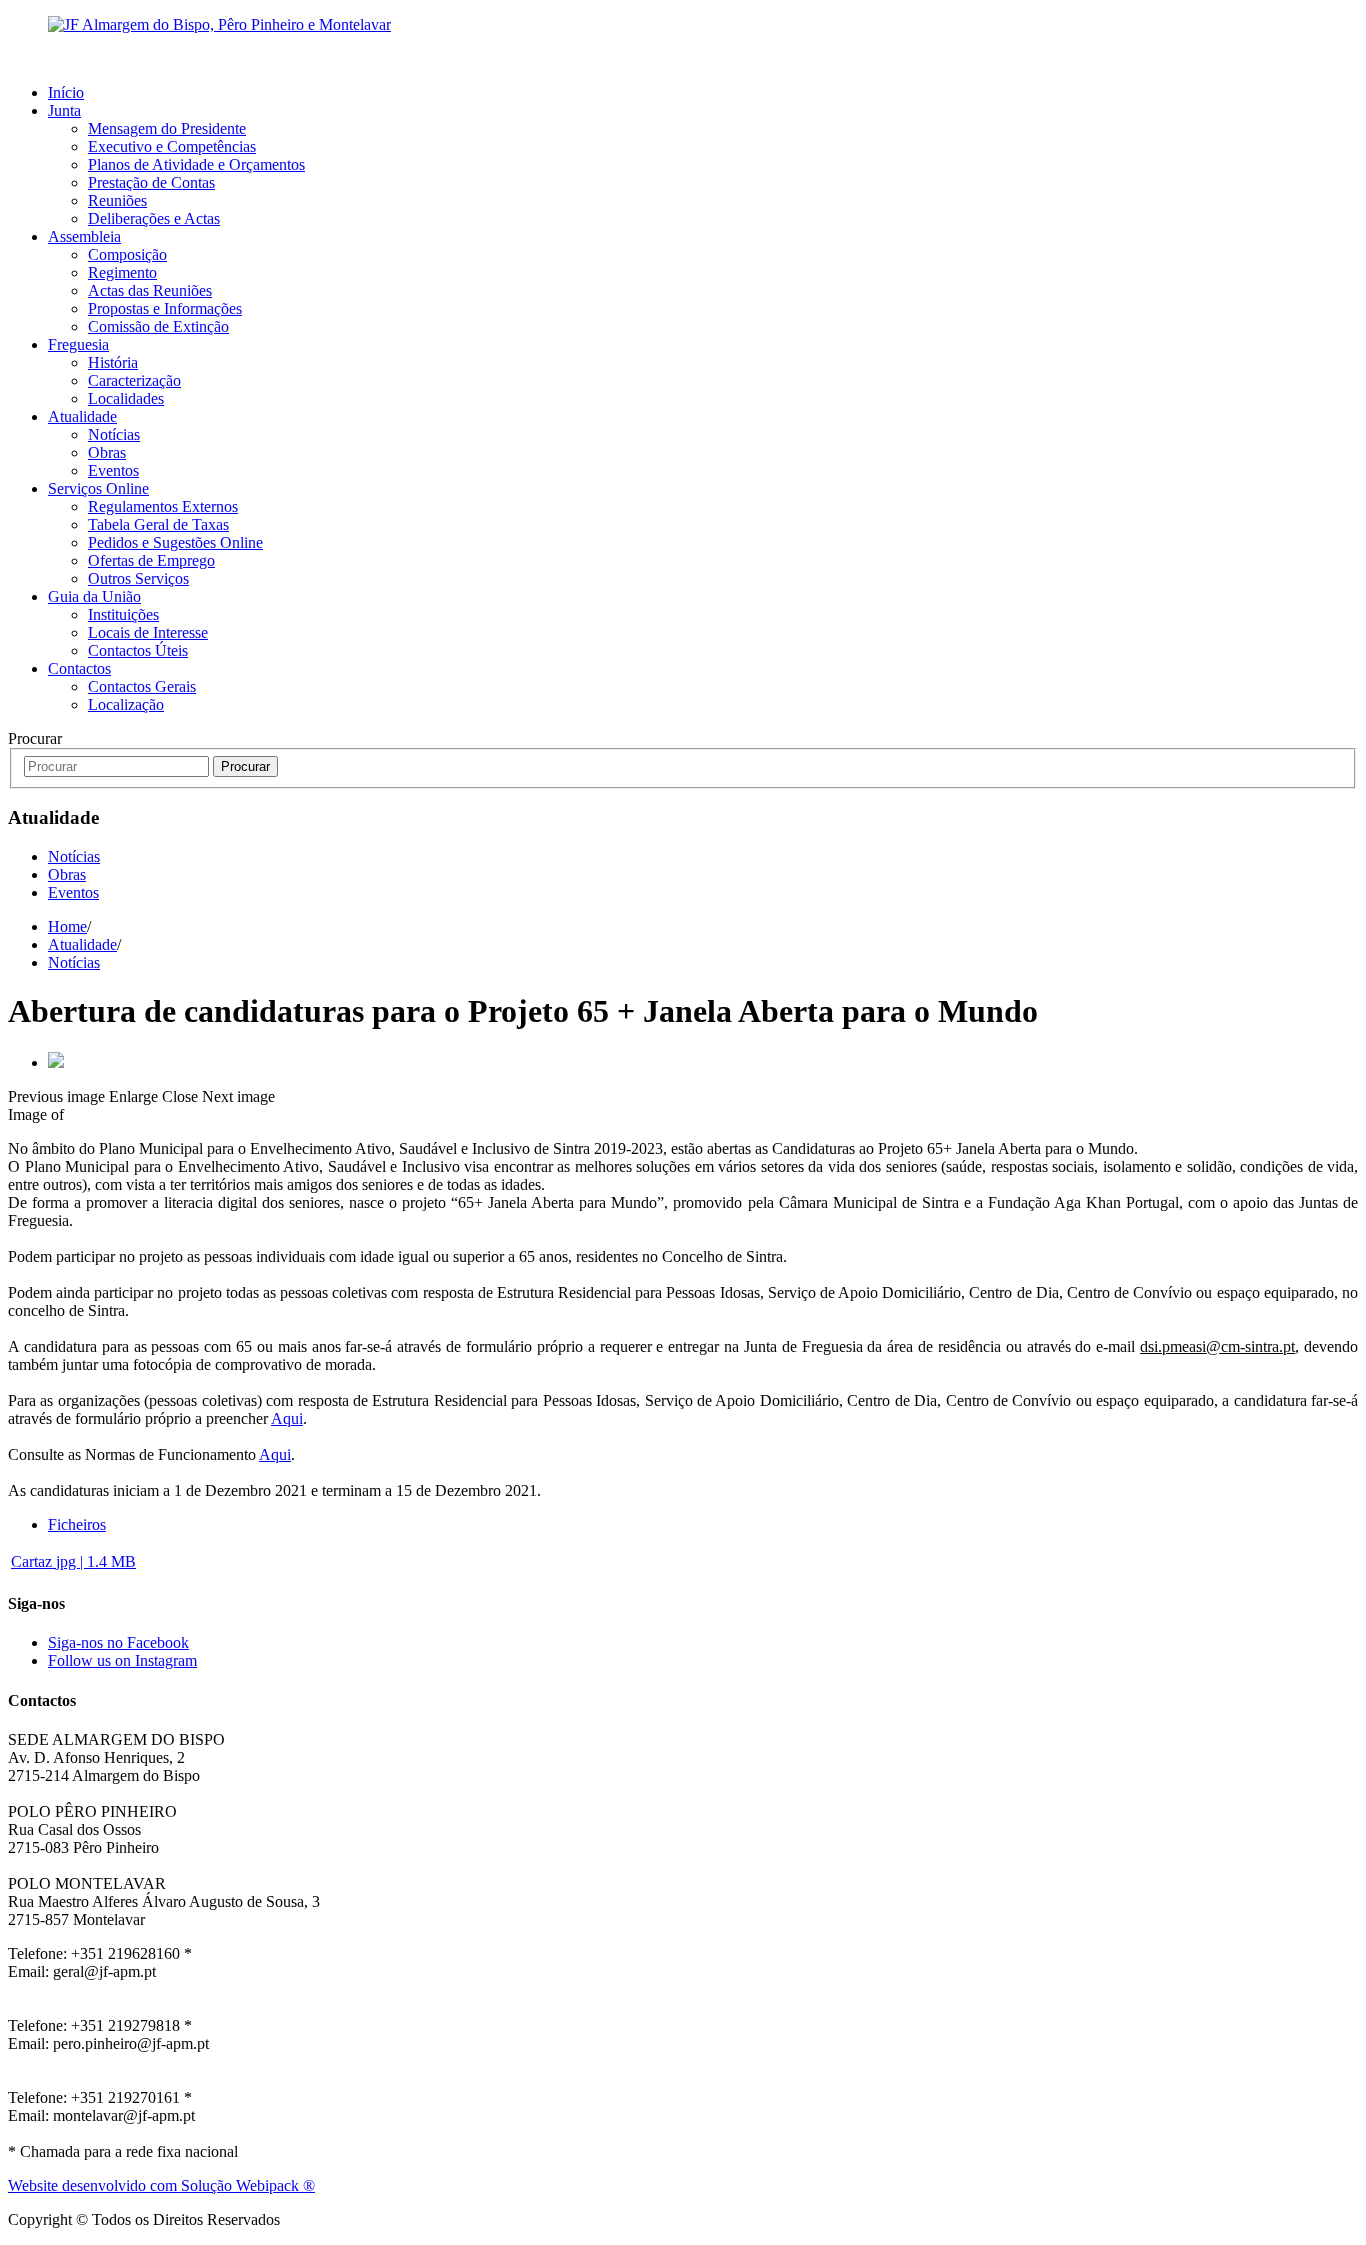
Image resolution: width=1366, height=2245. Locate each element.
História (113, 362)
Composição (127, 254)
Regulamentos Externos (163, 506)
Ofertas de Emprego (151, 560)
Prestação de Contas (151, 182)
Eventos (113, 470)
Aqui (287, 1418)
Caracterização (134, 380)
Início (66, 92)
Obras (107, 452)
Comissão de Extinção (158, 326)
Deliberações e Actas (154, 218)
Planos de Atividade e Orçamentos (196, 164)
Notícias (114, 434)
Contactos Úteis (138, 650)
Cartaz (73, 1561)
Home (67, 926)
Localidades (126, 398)
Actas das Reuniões (150, 290)
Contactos (79, 668)
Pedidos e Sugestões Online (175, 542)
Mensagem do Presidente (167, 128)
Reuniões (117, 200)
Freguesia (78, 344)
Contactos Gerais (142, 686)
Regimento (122, 272)
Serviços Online (98, 488)
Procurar (245, 766)
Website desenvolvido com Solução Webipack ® (161, 2185)
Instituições (123, 614)
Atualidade (82, 416)
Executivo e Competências (172, 146)
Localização (126, 704)
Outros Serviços (138, 578)
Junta (64, 110)
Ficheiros (77, 1524)
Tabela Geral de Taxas (158, 524)
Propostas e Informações (165, 308)
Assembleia (84, 236)
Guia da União (94, 596)
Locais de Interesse (148, 632)
